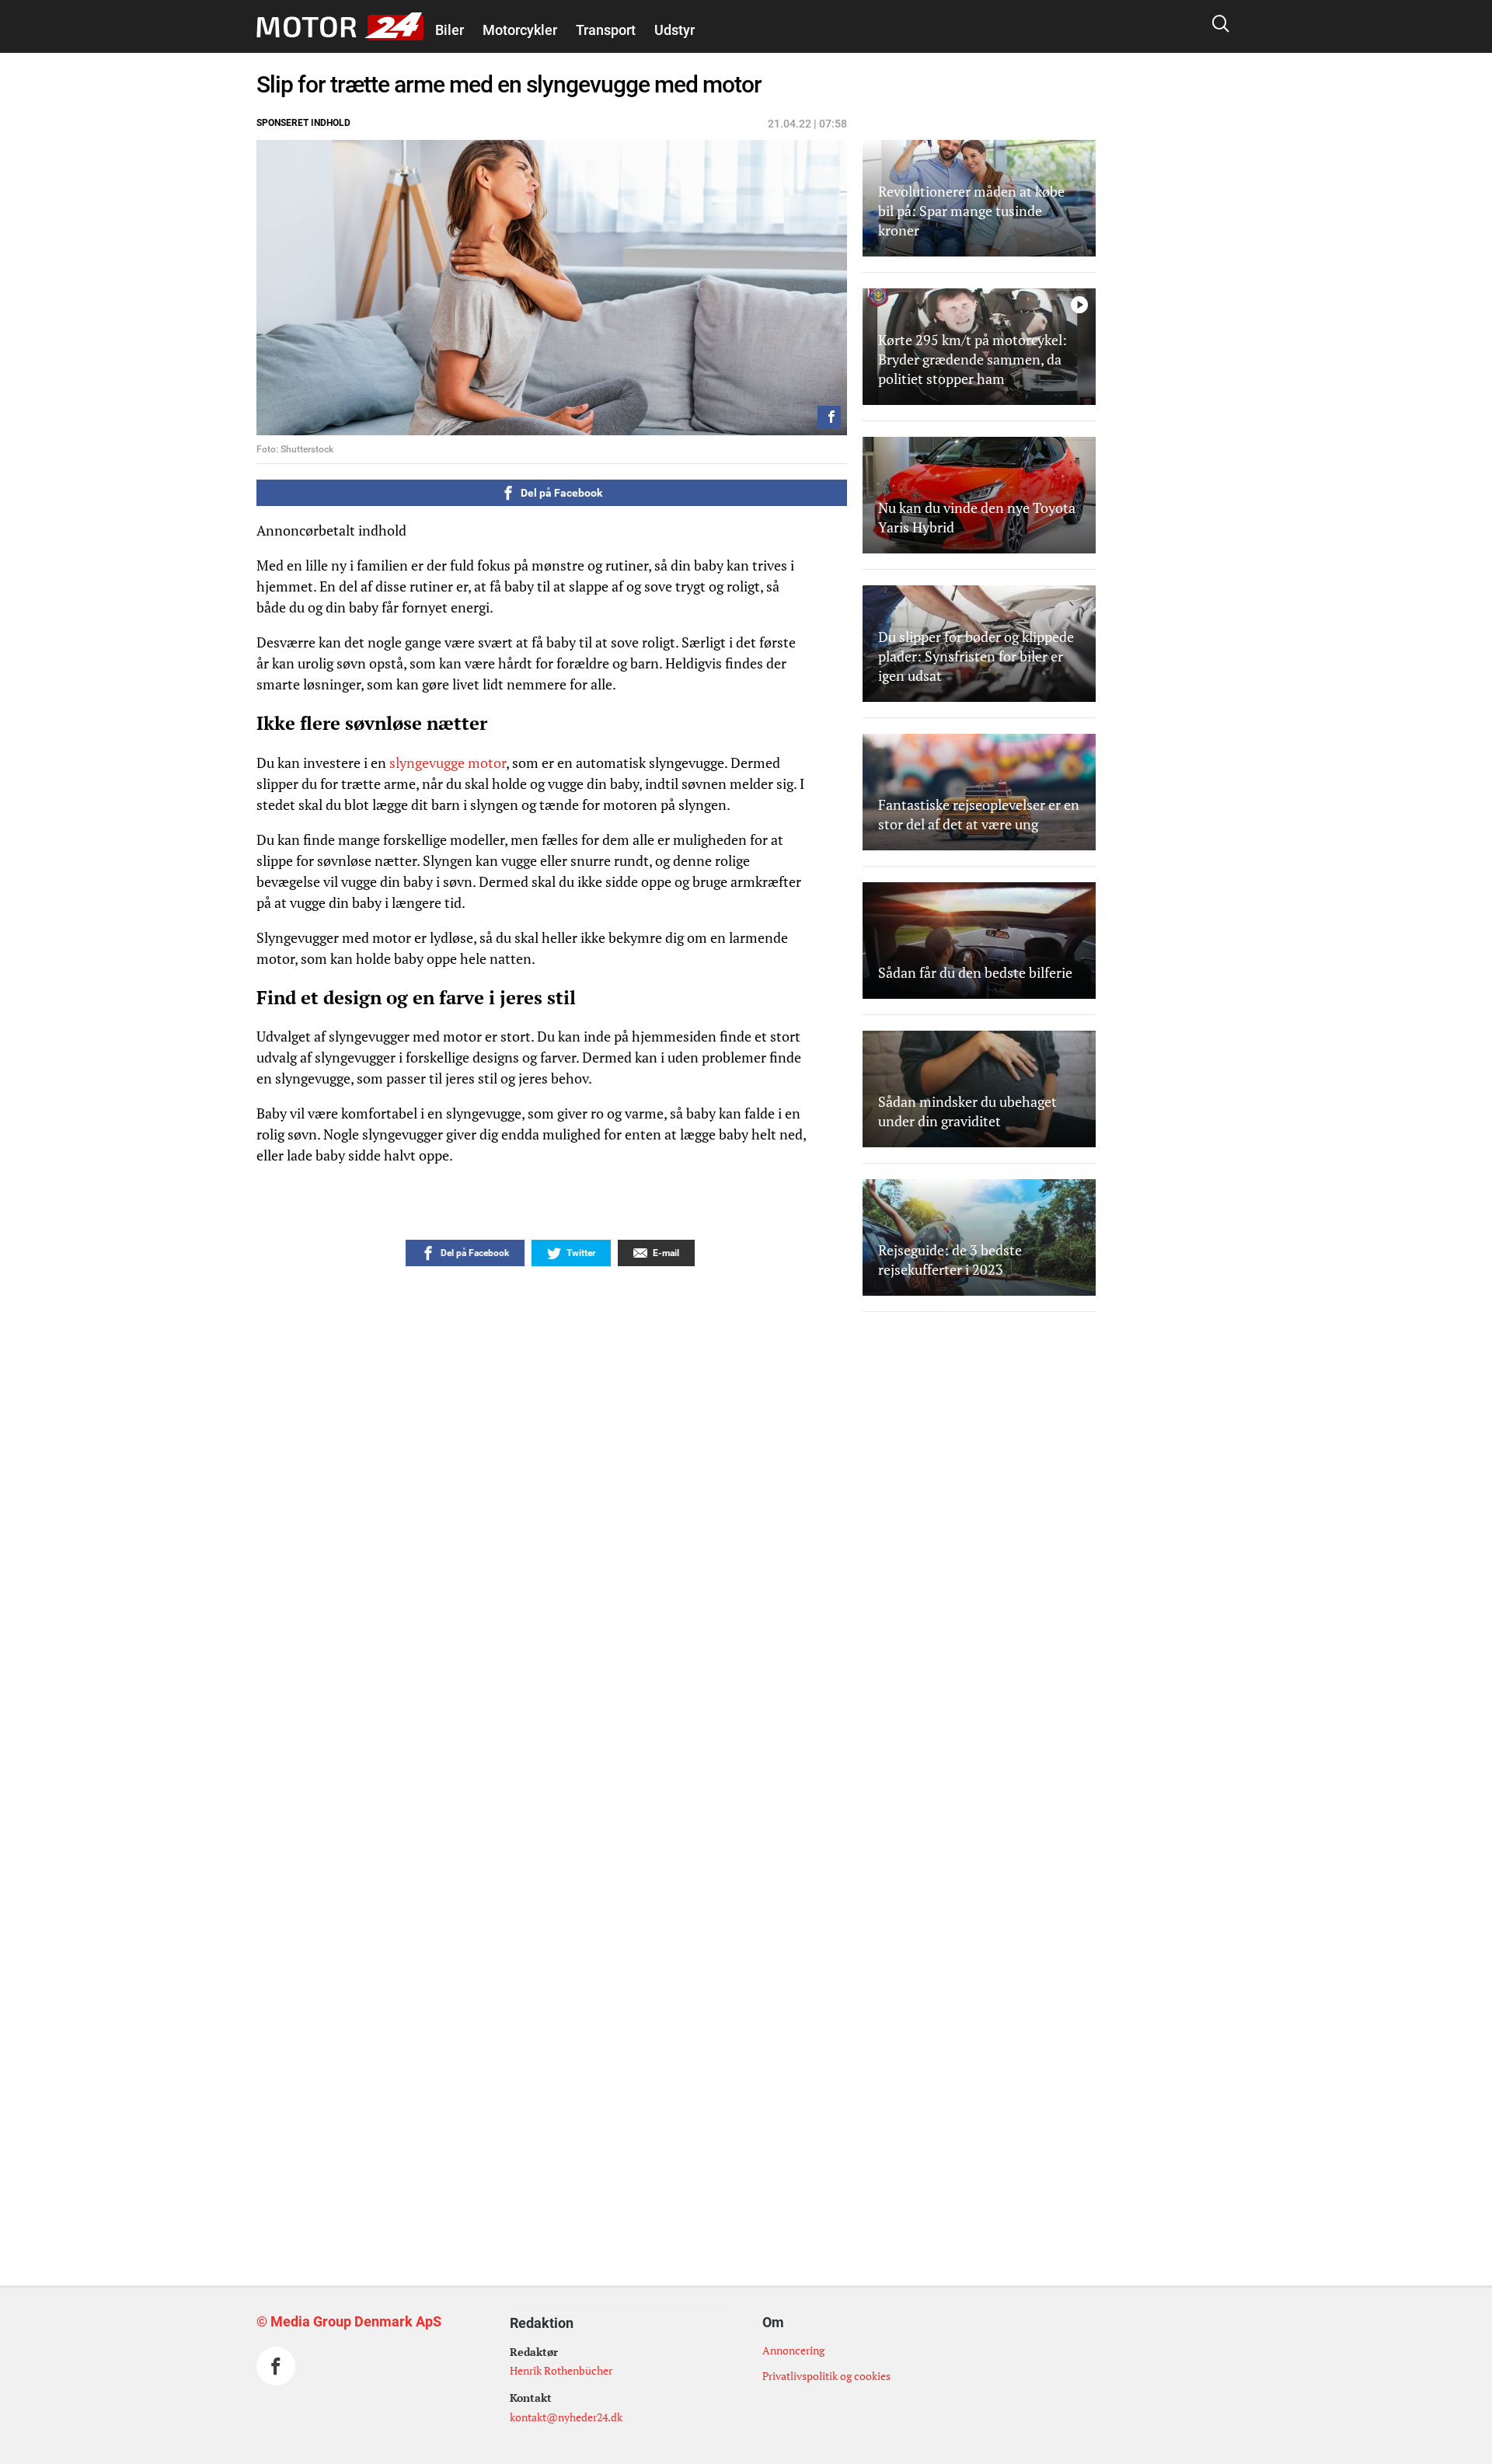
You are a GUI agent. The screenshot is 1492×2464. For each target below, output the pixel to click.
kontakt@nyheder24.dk (566, 2417)
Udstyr (675, 30)
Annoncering (793, 2350)
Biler (450, 30)
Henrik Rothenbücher (561, 2370)
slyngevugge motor (448, 763)
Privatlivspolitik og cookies (826, 2376)
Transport (606, 30)
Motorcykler (520, 30)
